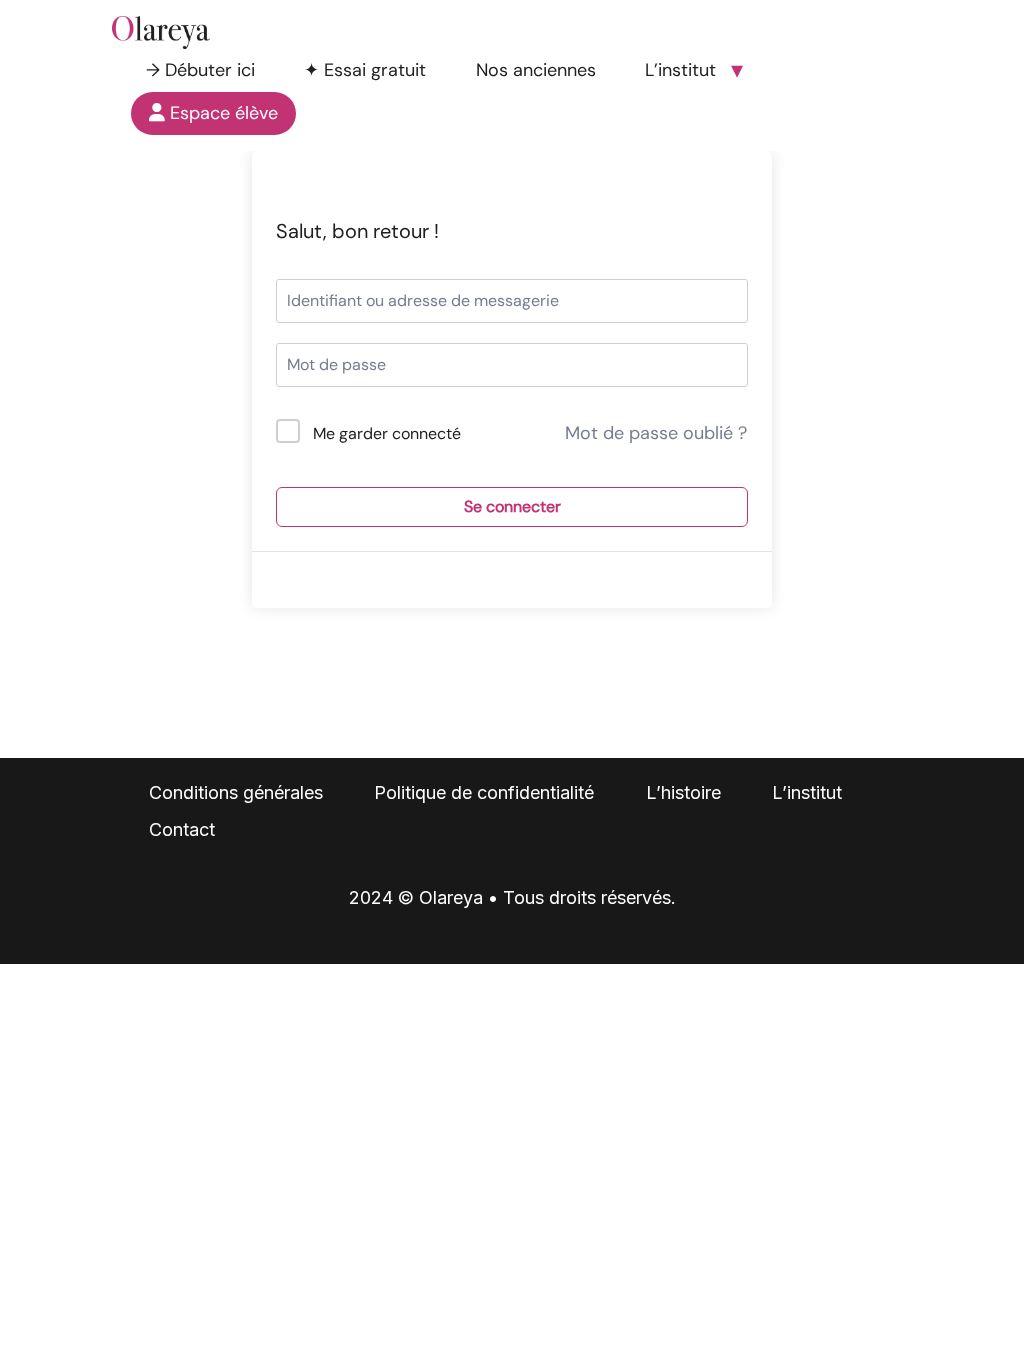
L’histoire (683, 792)
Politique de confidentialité (484, 792)
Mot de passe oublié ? (656, 433)
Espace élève (221, 113)
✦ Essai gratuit (365, 70)
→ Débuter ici (200, 70)
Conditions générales (236, 792)
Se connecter (512, 506)
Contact (182, 829)
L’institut (680, 70)
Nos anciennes (536, 70)
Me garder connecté (387, 433)
